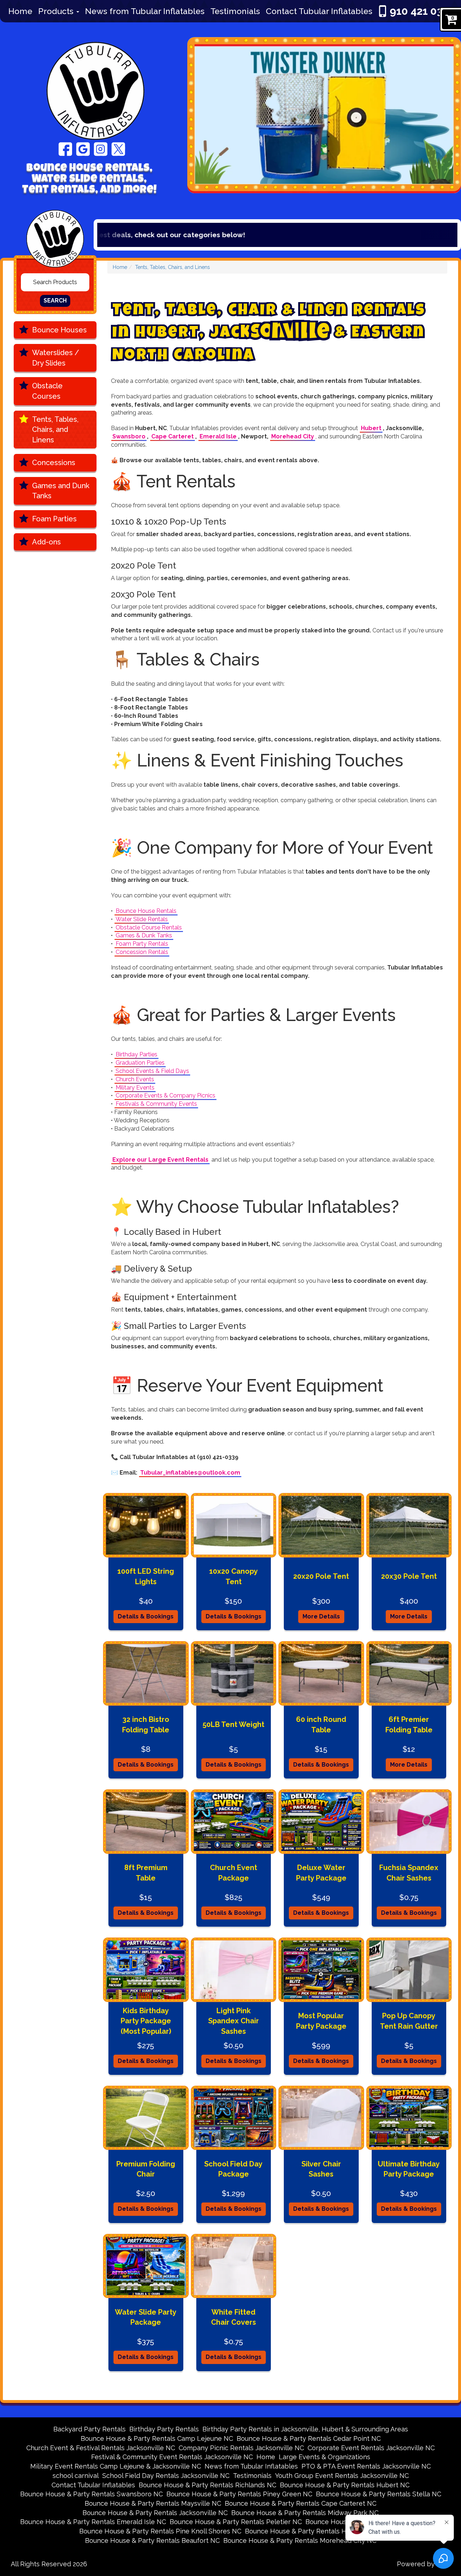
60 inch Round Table (321, 1725)
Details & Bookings (146, 1616)
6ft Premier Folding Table (409, 1725)
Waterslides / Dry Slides (56, 358)
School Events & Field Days (152, 1071)
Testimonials (235, 11)
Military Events (135, 1088)
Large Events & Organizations (325, 2457)
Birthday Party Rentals (164, 2429)
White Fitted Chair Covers (234, 2317)
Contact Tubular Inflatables (319, 11)
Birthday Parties (136, 1054)
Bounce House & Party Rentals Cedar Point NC (309, 2438)
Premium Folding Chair (146, 2169)
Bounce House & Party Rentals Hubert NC (345, 2485)
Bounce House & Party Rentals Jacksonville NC (155, 2513)
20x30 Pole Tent (409, 1576)
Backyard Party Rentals (89, 2429)
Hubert (371, 428)
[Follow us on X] (118, 149)
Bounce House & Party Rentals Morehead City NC (300, 2540)
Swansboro (129, 436)
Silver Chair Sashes (321, 2169)
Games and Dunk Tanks (61, 491)
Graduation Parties (140, 1063)
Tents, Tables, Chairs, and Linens (55, 430)
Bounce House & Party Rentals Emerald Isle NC (93, 2522)
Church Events (135, 1079)
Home (20, 11)
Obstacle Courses (47, 391)
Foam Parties (54, 519)
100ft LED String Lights (146, 1576)
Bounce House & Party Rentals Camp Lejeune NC (157, 2438)
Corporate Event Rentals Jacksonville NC (371, 2448)
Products (57, 11)
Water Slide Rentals (142, 919)
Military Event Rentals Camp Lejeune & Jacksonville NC (116, 2466)
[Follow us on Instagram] (101, 149)
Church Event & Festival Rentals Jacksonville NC (101, 2448)
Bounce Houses (59, 330)
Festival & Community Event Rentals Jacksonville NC (172, 2457)
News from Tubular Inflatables (145, 11)
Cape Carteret (173, 436)
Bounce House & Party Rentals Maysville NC (153, 2503)
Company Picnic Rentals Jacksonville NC (241, 2448)
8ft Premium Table (146, 1873)
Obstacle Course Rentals (149, 927)
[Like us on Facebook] (65, 149)
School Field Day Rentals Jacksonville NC (166, 2476)
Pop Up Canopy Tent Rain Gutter (409, 2021)
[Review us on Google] (83, 149)
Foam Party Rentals (142, 944)
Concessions (54, 463)
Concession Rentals (142, 952)
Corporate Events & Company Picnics (165, 1095)
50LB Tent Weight (233, 1724)
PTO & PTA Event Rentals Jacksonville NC (366, 2466)
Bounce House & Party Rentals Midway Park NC (305, 2513)
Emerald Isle (218, 436)
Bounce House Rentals (146, 911)
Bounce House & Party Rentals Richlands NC (207, 2485)
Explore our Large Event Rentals (160, 1160)
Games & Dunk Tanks (144, 935)
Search (55, 301)
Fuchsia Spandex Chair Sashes (409, 1873)
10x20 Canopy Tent (234, 1576)
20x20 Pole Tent (321, 1576)
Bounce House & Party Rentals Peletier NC (236, 2522)
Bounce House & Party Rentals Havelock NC (313, 2531)
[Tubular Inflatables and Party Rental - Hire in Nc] (92, 84)
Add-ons (46, 542)
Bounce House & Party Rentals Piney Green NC (239, 2494)
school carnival (76, 2476)
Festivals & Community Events (156, 1104)
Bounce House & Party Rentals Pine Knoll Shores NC (160, 2531)
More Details (321, 1616)
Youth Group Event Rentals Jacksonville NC (342, 2476)
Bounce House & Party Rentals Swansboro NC (91, 2494)
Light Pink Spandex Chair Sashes (234, 2021)
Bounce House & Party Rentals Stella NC (379, 2494)
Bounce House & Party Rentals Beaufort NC (152, 2540)
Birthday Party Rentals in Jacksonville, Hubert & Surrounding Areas (305, 2429)
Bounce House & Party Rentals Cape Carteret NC (301, 2503)
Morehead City (293, 436)
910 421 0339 (423, 11)
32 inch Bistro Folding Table (146, 1725)
